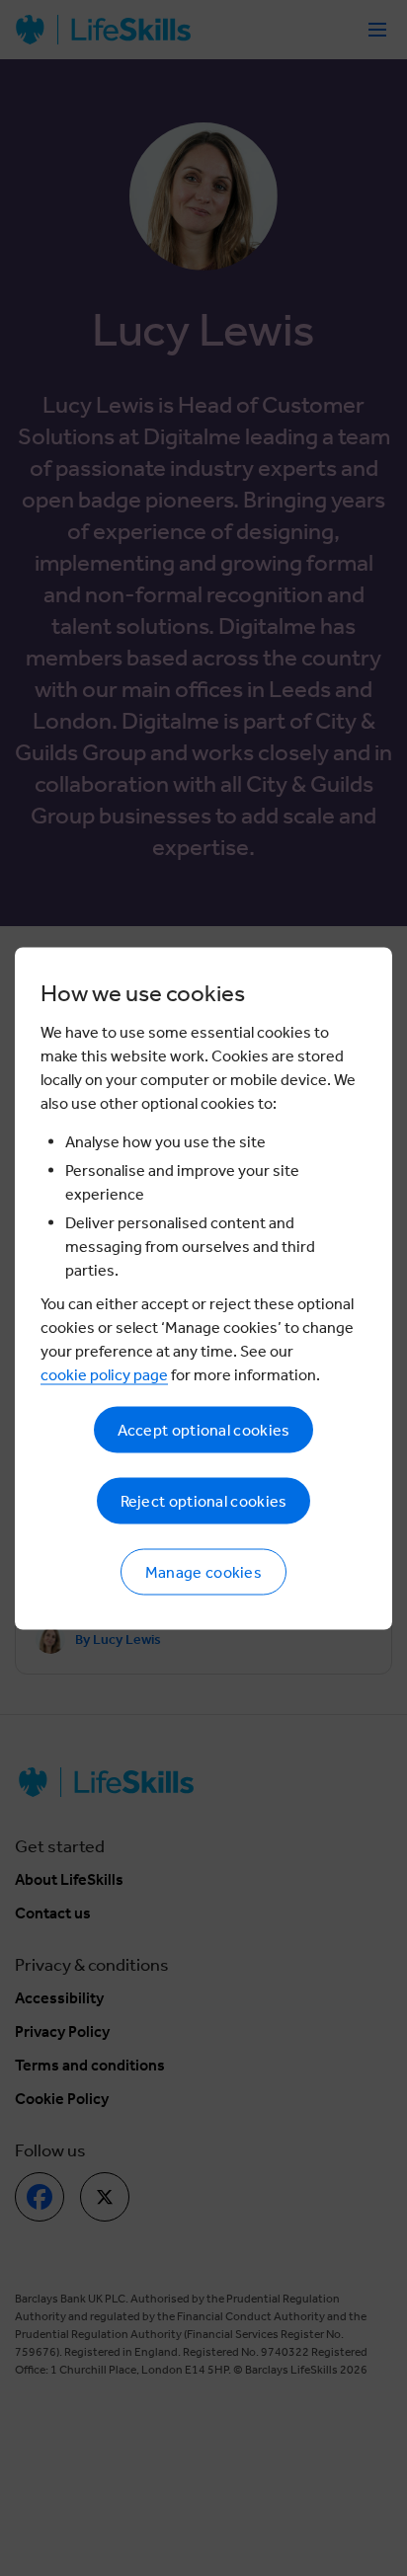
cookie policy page (104, 1374)
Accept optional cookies (204, 1429)
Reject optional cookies (204, 1500)
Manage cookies (203, 1571)
